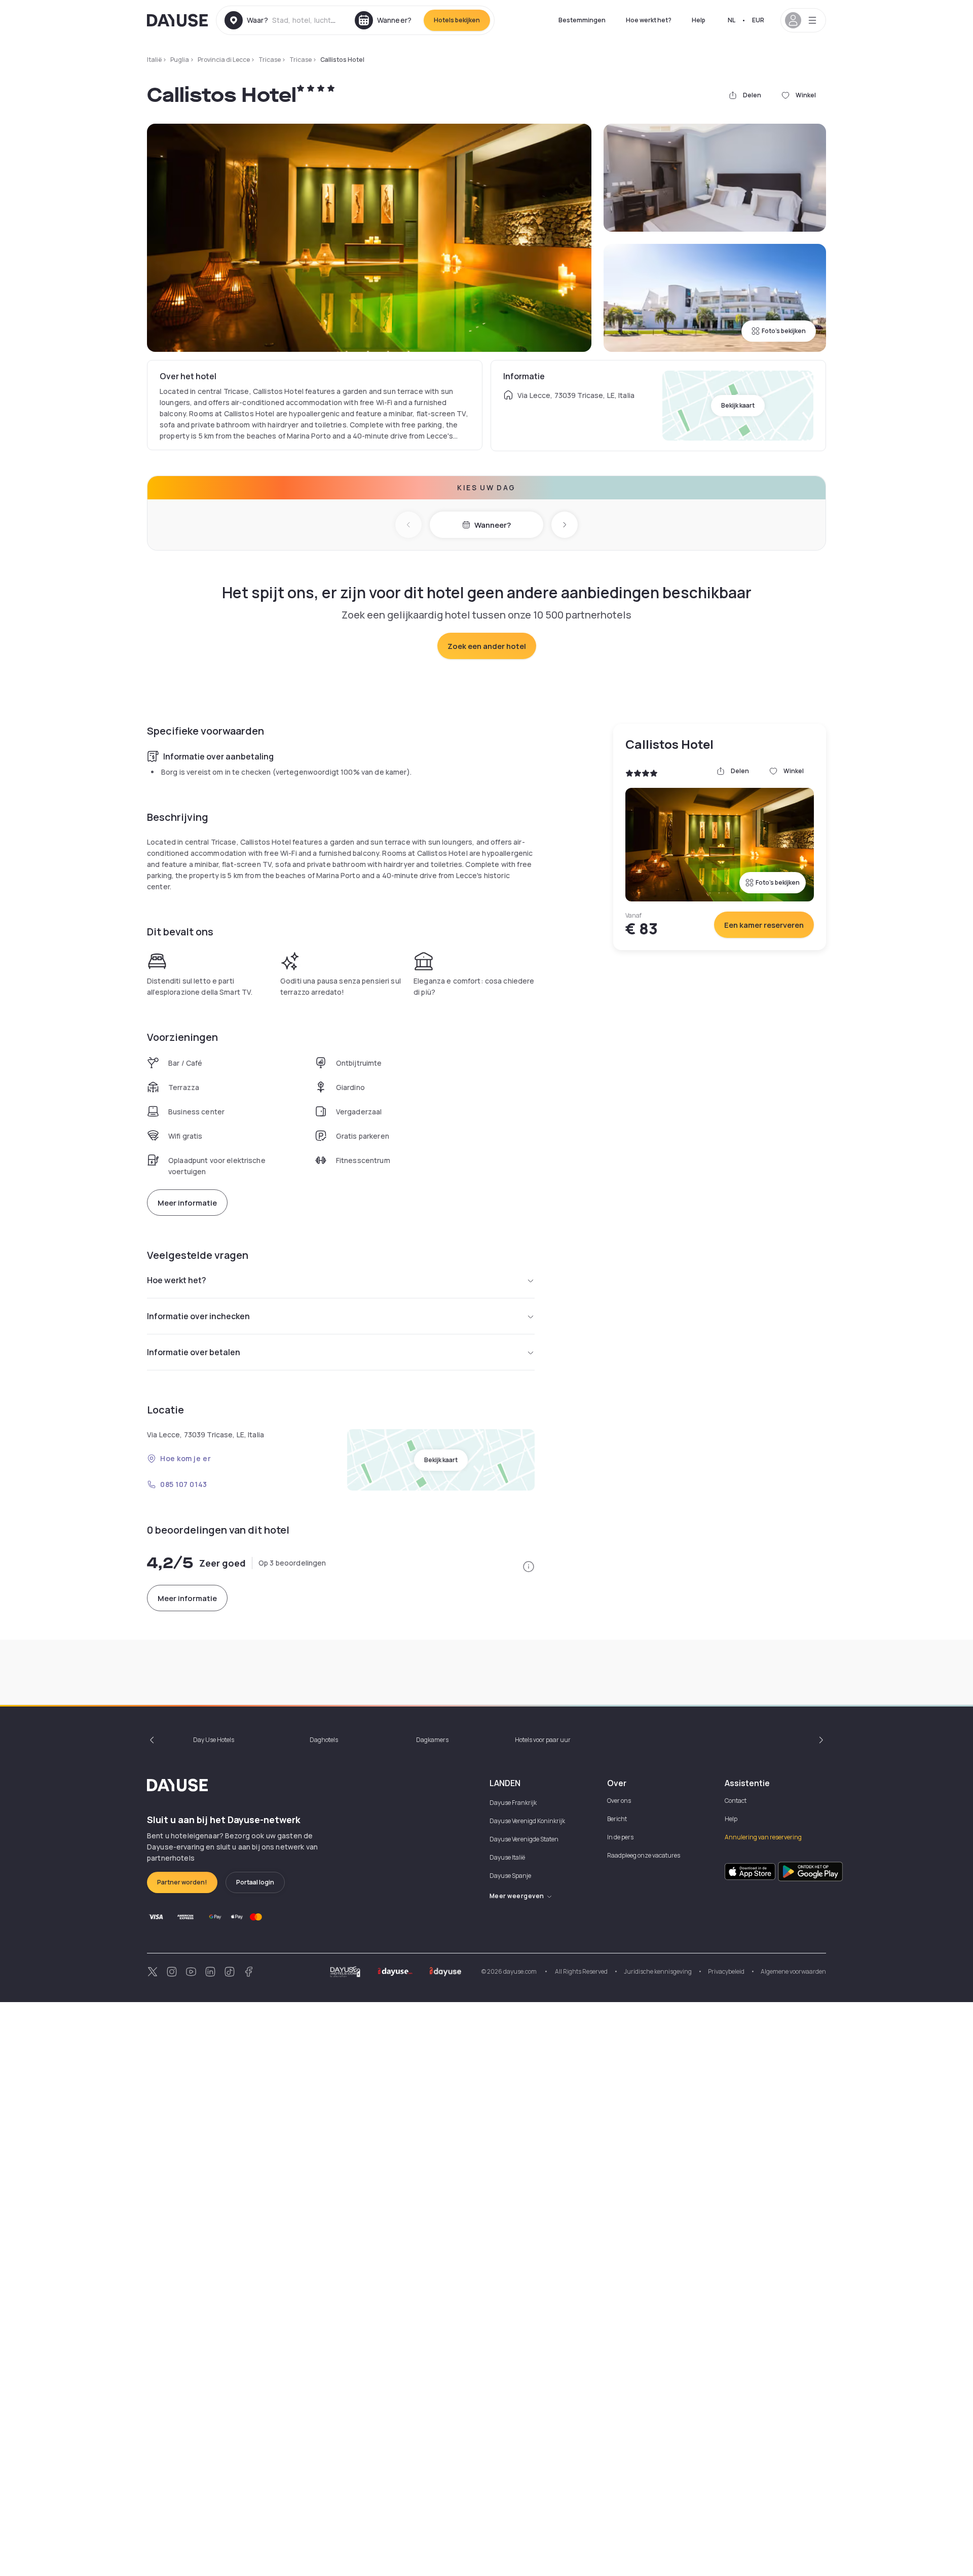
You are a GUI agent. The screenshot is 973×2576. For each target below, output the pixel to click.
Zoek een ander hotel (487, 646)
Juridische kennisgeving (658, 1971)
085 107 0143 (184, 1484)
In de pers (620, 1837)
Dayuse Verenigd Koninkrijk (527, 1821)
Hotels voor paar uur (543, 1740)
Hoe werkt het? (649, 20)
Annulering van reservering (763, 1837)
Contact (736, 1801)
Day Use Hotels (214, 1740)
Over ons (619, 1801)
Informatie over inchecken (198, 1316)
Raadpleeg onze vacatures (644, 1855)
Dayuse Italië (507, 1857)
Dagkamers (432, 1740)
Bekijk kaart (738, 405)
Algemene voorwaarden (793, 1971)
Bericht (617, 1819)
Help (699, 20)
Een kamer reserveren (764, 925)
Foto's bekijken (784, 331)
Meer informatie (187, 1203)
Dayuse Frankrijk (513, 1803)
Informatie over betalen (194, 1352)
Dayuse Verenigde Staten (524, 1839)
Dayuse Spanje (510, 1876)
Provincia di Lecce (224, 60)
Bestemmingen (582, 20)
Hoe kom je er (185, 1458)
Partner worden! (182, 1882)
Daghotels (324, 1740)
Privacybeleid (726, 1971)
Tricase (270, 60)
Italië (154, 60)
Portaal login (255, 1882)
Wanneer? (493, 525)
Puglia (180, 60)
